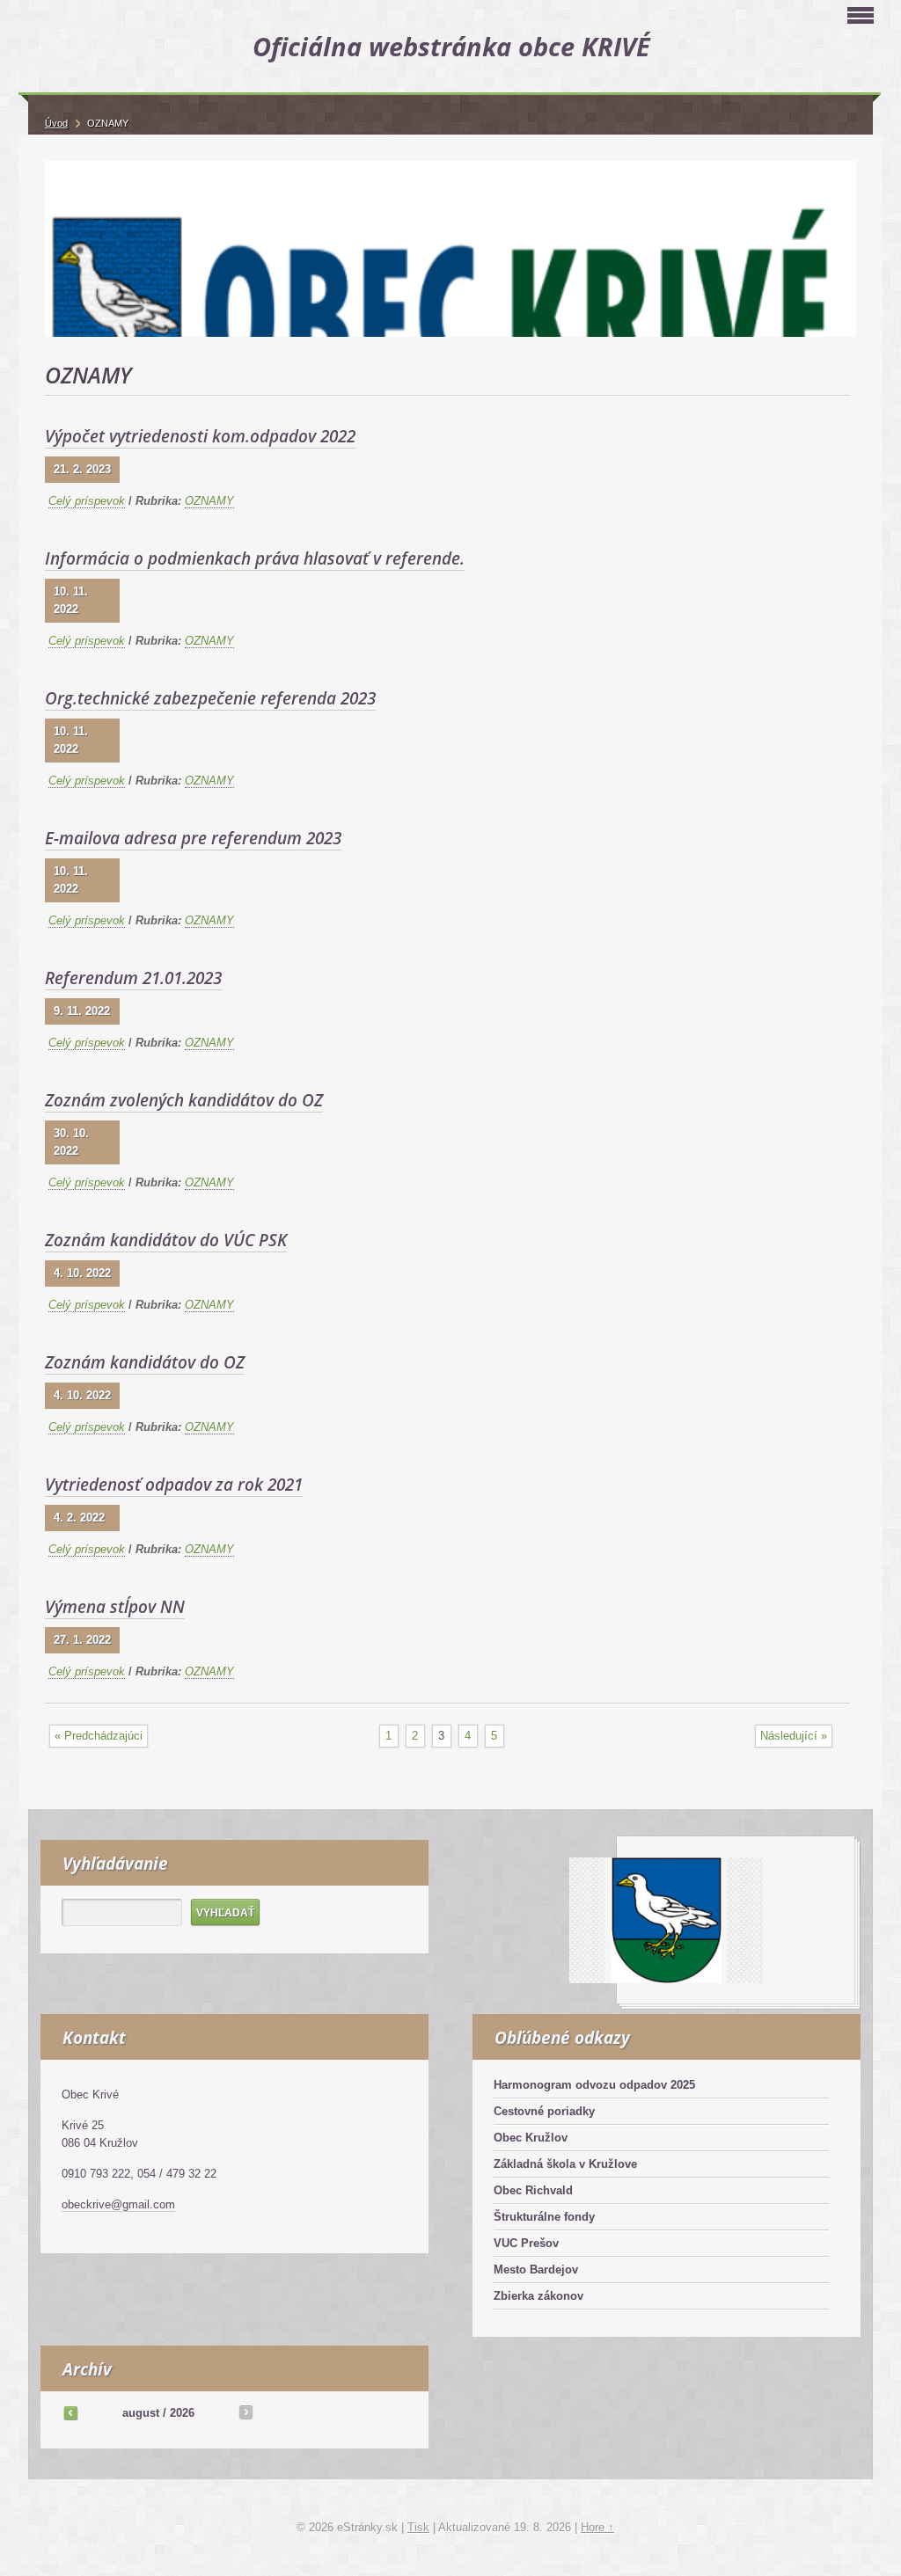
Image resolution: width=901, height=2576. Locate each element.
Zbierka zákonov (538, 2296)
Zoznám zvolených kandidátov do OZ (184, 1100)
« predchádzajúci (99, 1736)
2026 (182, 2413)
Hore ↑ (597, 2527)
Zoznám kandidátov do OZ (145, 1362)
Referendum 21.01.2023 (133, 978)
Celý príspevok (87, 501)
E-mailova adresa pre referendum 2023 (193, 838)
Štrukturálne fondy (544, 2217)
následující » (794, 1736)
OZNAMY (209, 501)
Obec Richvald (533, 2190)
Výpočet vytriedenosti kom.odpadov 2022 (200, 436)
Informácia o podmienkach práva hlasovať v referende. (255, 558)
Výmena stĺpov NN (115, 1607)
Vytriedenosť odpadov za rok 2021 (174, 1485)
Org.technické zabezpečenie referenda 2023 (210, 698)
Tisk (418, 2527)
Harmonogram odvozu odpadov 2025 (594, 2085)
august (141, 2413)
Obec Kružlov (531, 2138)
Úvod (56, 123)
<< (70, 2412)
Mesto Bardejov (536, 2270)
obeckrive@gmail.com (118, 2204)
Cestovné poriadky (544, 2111)
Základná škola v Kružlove (565, 2164)
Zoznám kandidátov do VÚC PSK (166, 1240)
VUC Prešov (526, 2243)
